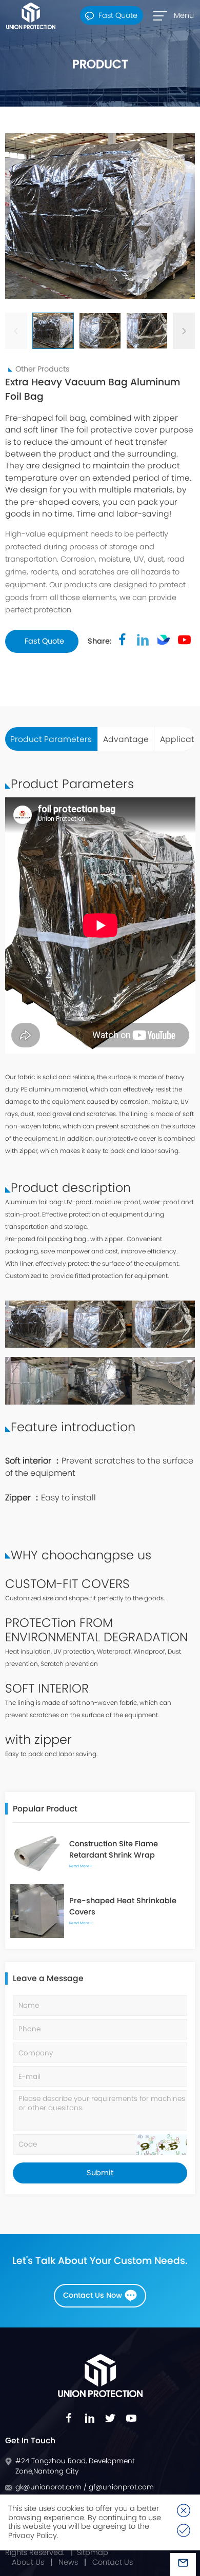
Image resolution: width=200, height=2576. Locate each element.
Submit (100, 2173)
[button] (184, 331)
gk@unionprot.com (49, 2487)
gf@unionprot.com (121, 2487)
